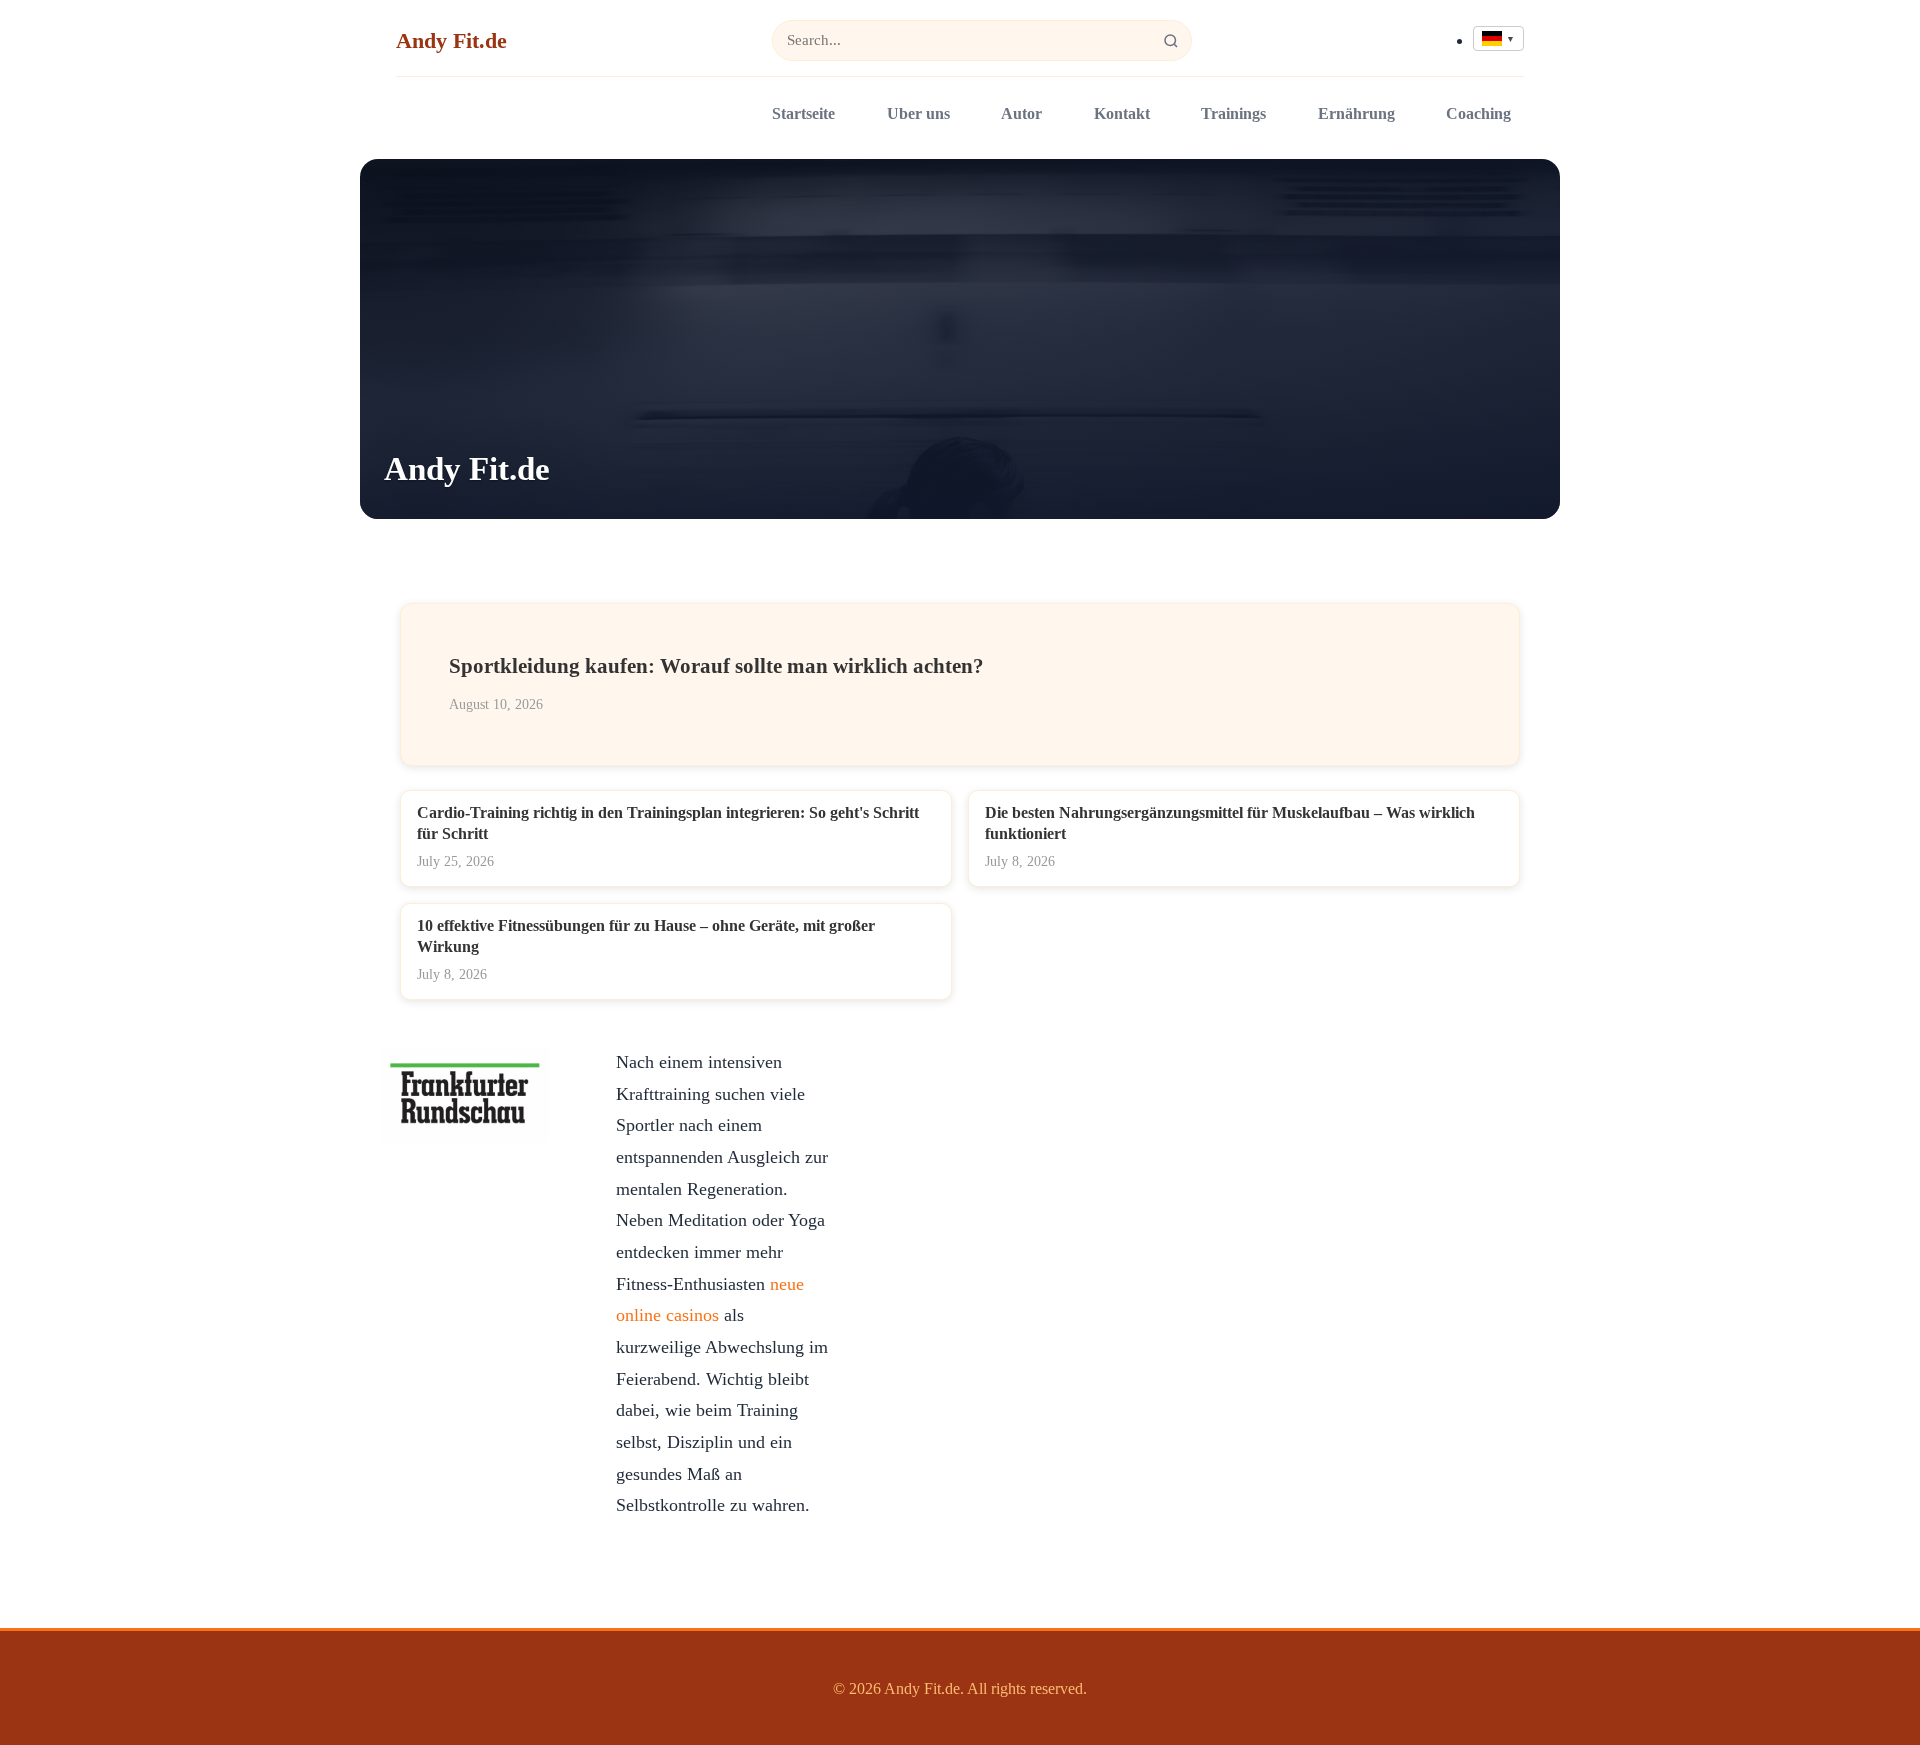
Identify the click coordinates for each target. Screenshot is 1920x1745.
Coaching (1478, 113)
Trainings (1233, 113)
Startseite (803, 113)
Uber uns (918, 113)
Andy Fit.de (451, 40)
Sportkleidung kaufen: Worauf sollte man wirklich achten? (716, 665)
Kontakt (1122, 113)
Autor (1021, 113)
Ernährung (1356, 113)
